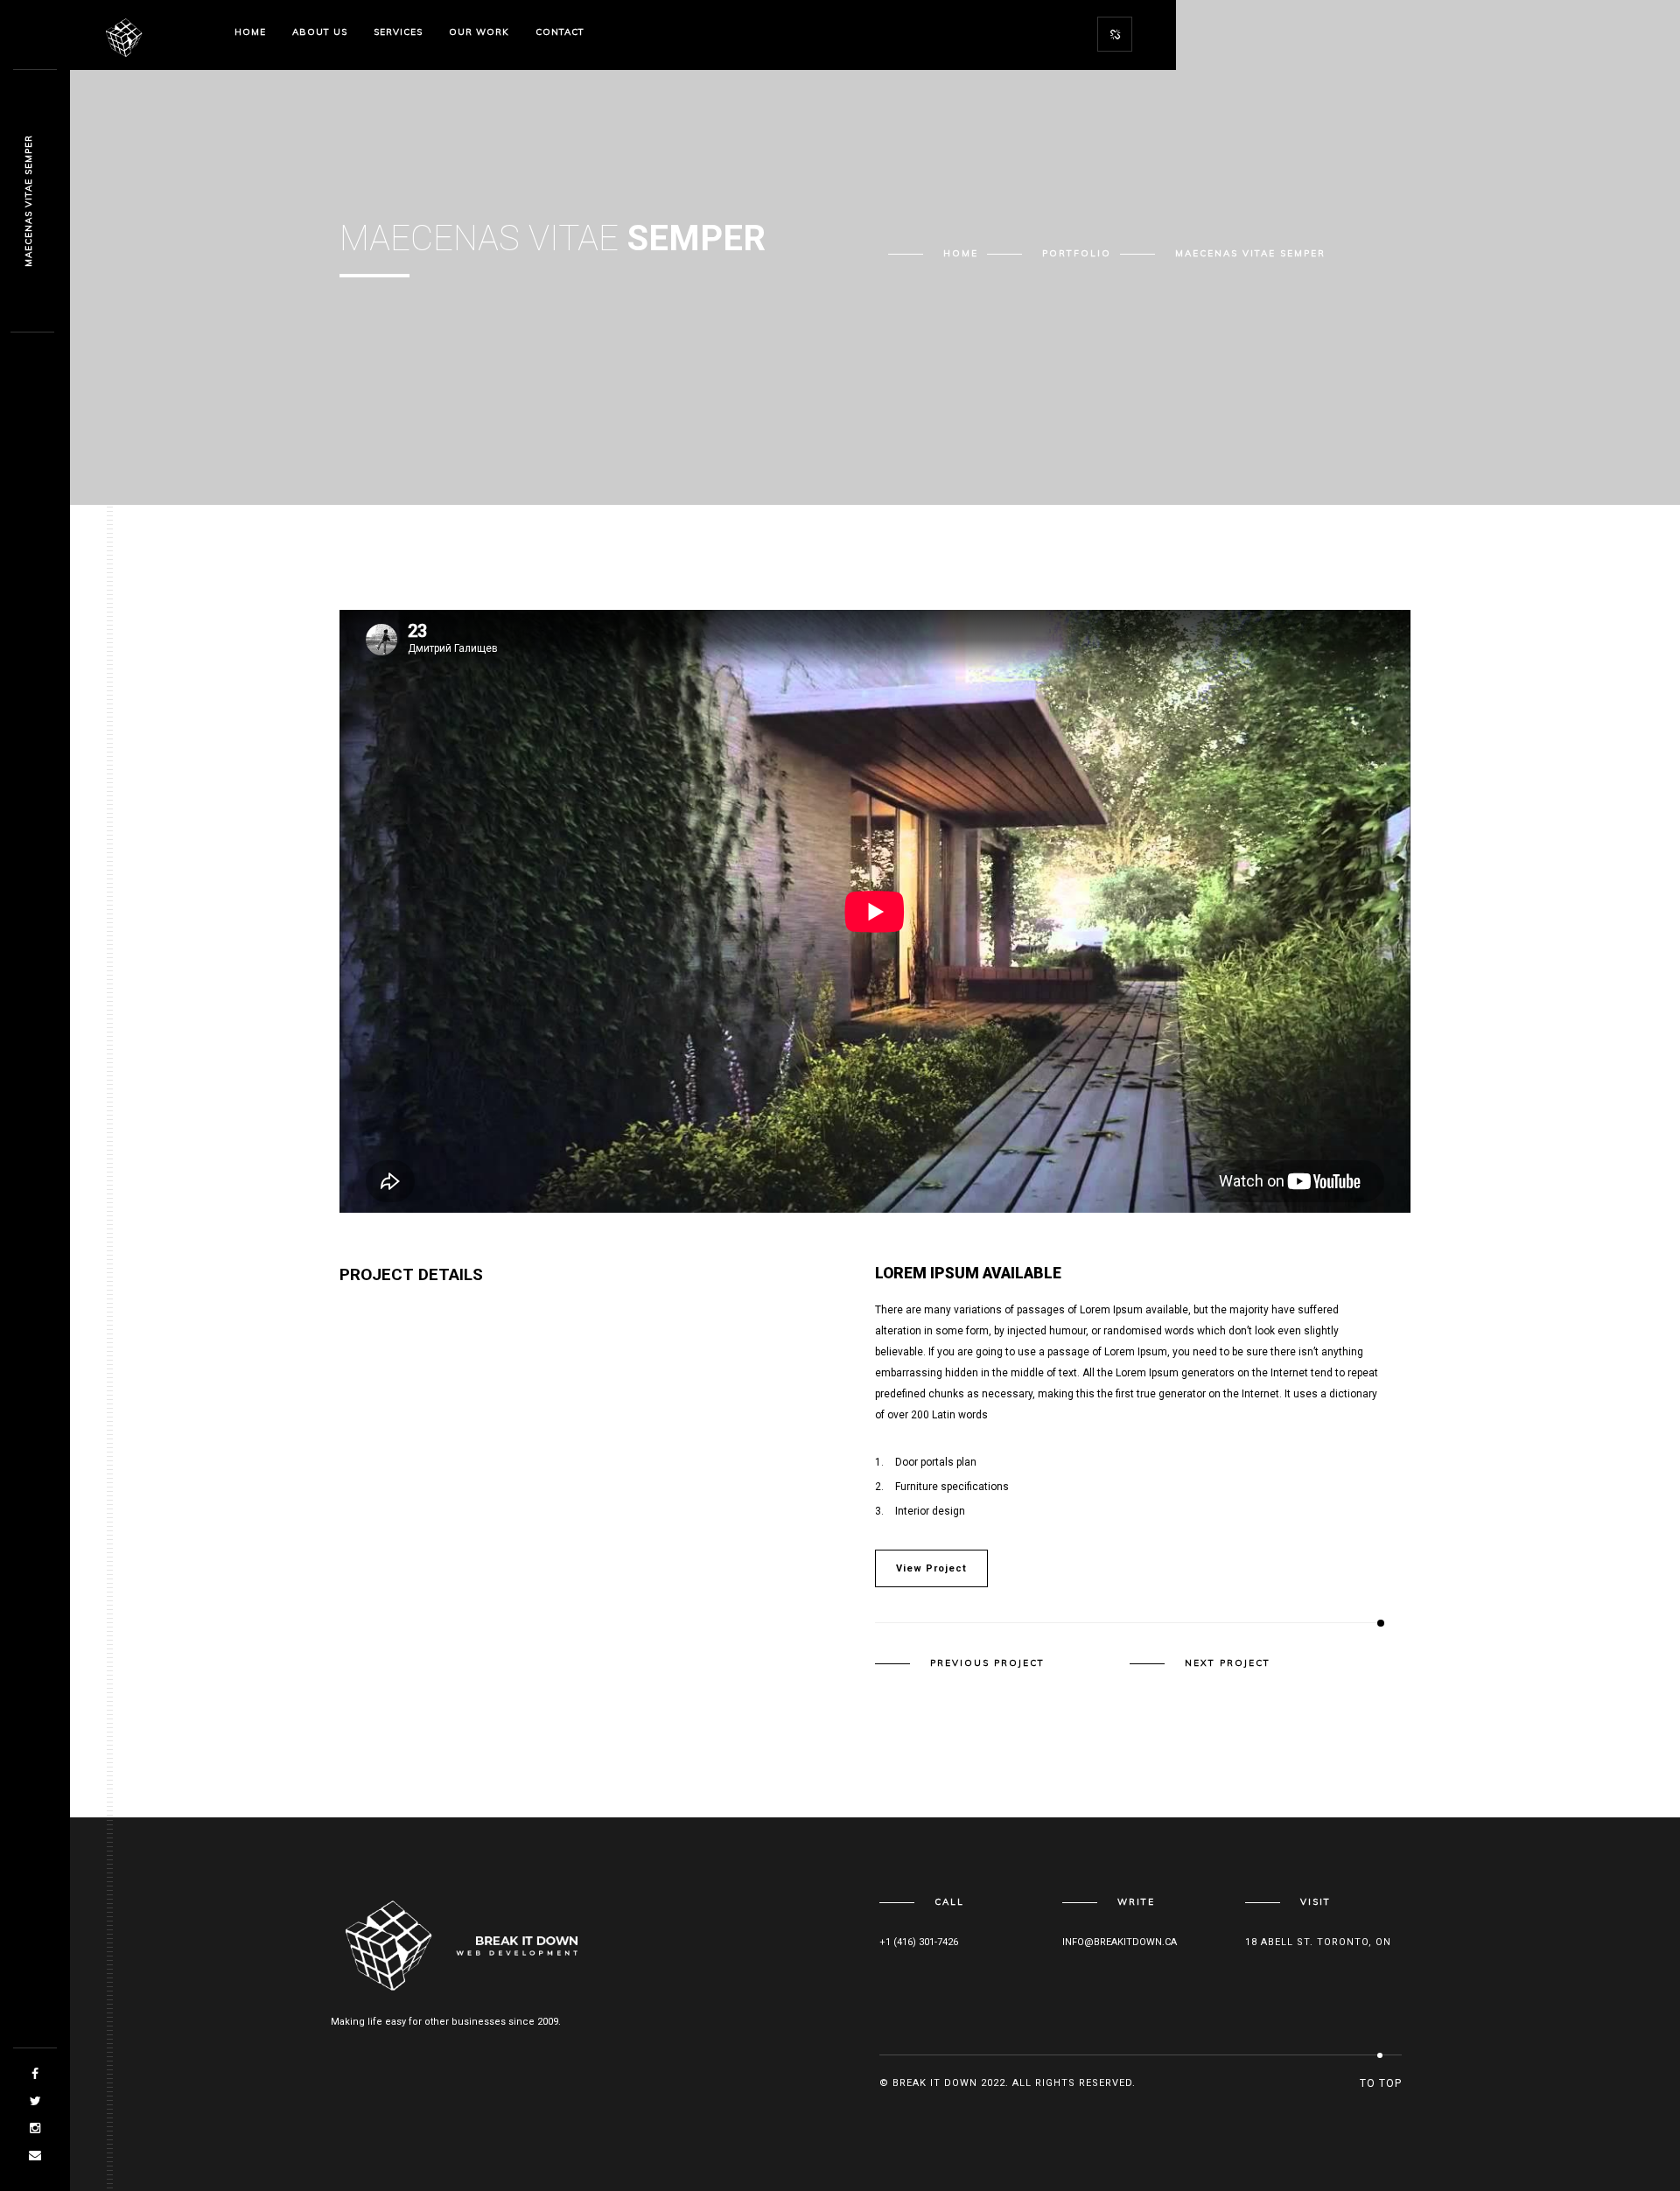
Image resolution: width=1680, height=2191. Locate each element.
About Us (320, 32)
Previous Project (987, 1663)
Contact (560, 32)
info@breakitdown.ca (1120, 1942)
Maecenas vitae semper (28, 202)
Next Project (1228, 1663)
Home (250, 32)
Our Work (479, 32)
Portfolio (1077, 253)
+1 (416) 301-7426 (919, 1942)
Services (398, 32)
